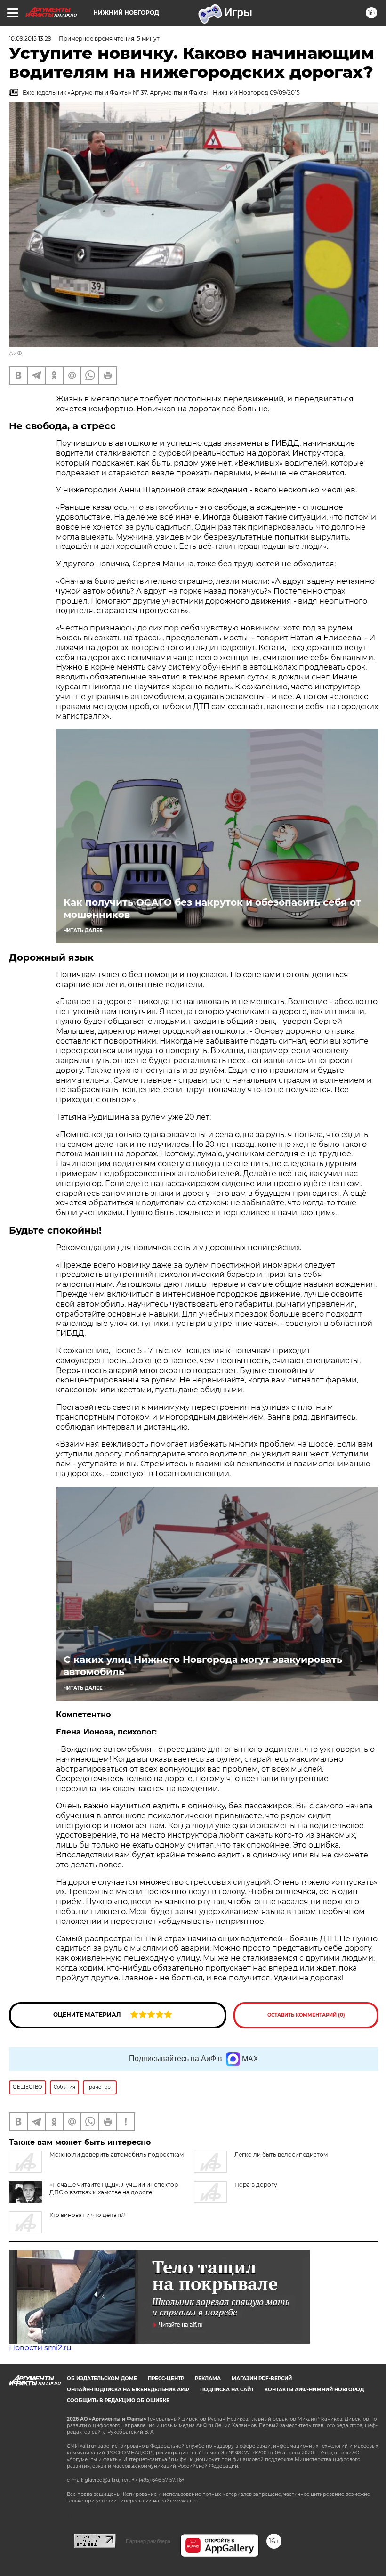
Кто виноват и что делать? (88, 2215)
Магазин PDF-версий (262, 2378)
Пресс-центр (166, 2378)
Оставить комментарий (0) (306, 2015)
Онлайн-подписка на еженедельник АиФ (128, 2390)
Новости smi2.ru (40, 2348)
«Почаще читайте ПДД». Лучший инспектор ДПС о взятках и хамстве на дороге (114, 2188)
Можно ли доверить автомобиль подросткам (117, 2155)
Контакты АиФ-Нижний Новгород (314, 2390)
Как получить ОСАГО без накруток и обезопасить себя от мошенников (212, 908)
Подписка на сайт (227, 2390)
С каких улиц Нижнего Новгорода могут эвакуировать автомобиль (203, 1666)
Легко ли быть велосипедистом (281, 2155)
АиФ (16, 353)
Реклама (208, 2378)
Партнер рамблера (148, 2541)
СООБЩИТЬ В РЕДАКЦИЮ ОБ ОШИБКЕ (118, 2400)
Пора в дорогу (256, 2185)
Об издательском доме (102, 2378)
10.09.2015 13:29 (30, 38)
